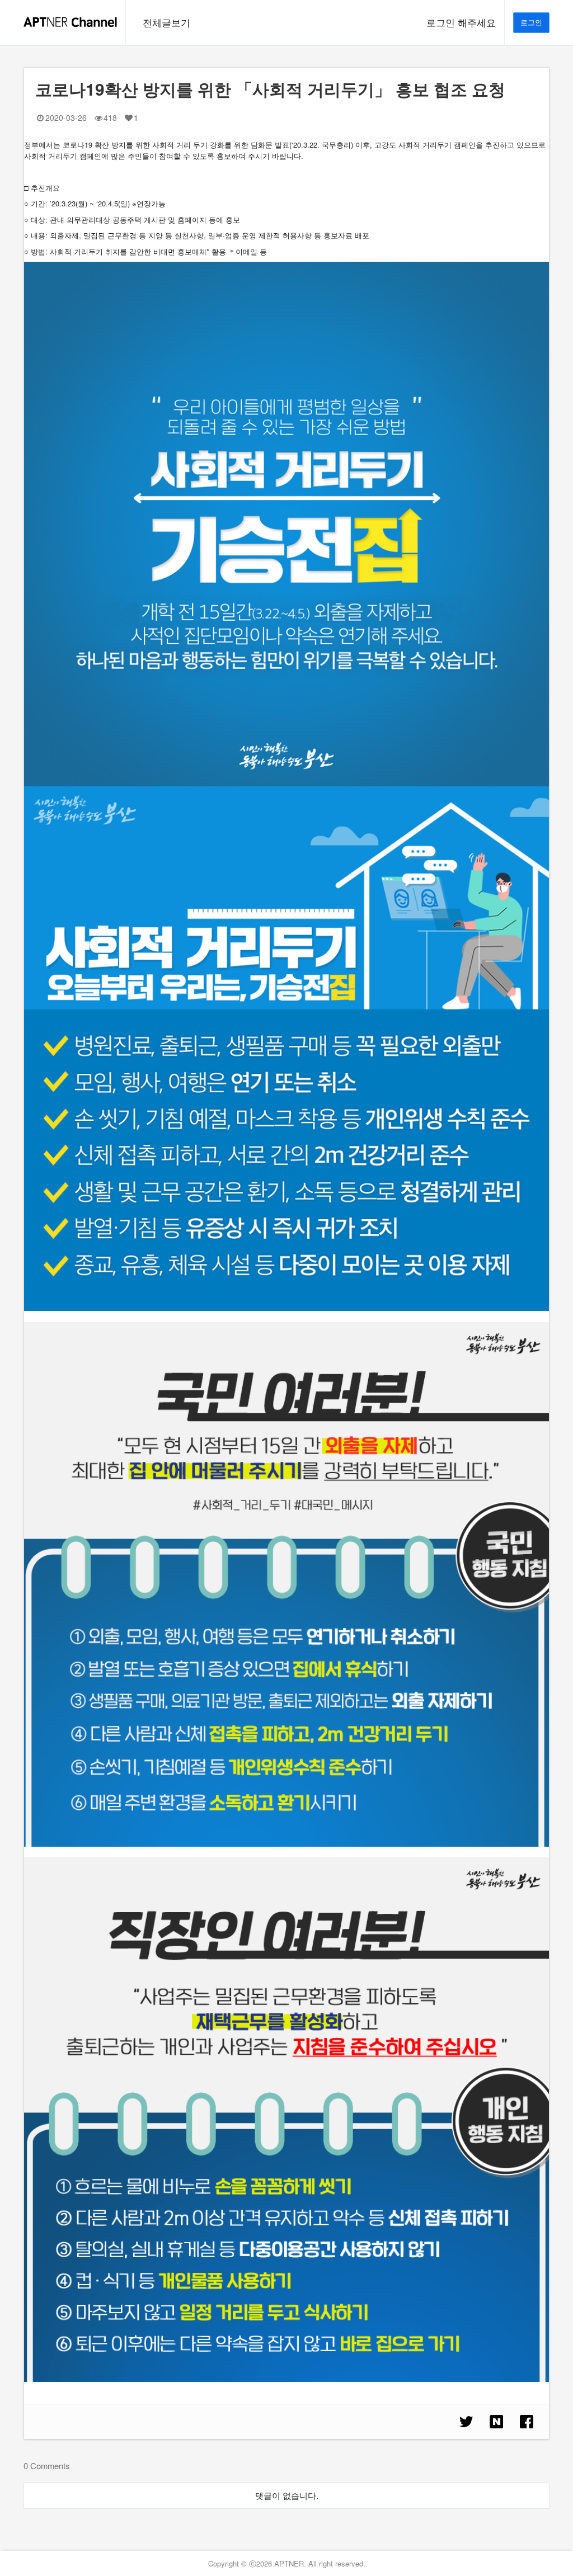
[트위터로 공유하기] (466, 2422)
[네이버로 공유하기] (496, 2422)
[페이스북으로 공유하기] (527, 2422)
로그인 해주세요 (461, 22)
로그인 (531, 22)
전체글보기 (166, 22)
